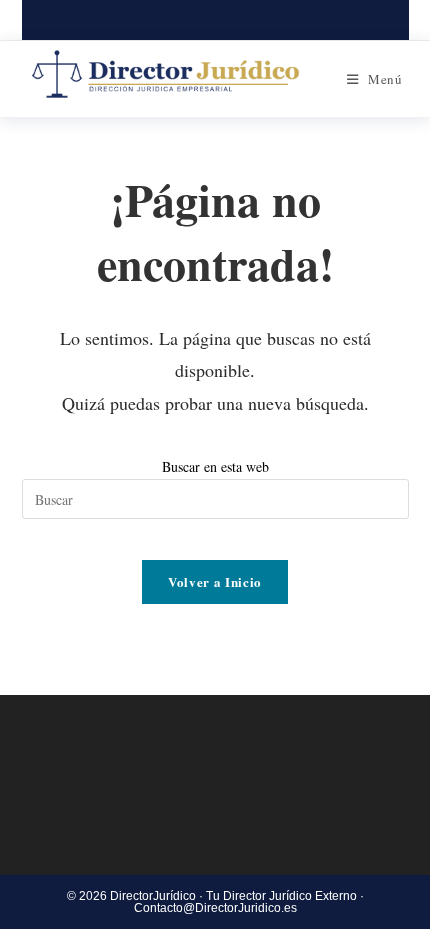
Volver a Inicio (215, 581)
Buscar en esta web (215, 466)
